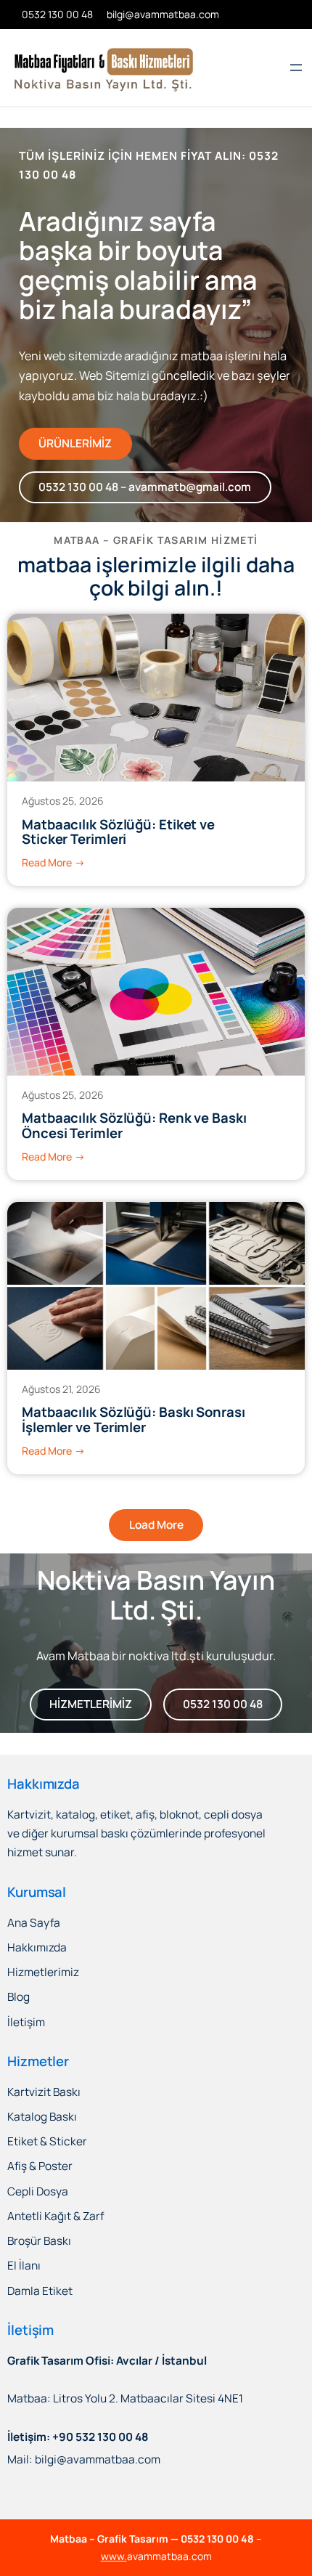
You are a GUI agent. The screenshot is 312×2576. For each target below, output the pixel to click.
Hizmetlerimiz (43, 1972)
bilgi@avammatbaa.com (163, 14)
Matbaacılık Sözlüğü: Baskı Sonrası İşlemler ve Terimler (134, 1420)
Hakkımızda (37, 1947)
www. (114, 2556)
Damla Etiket (40, 2291)
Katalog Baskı (42, 2117)
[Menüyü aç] (296, 68)
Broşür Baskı (39, 2241)
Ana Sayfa (34, 1923)
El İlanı (24, 2266)
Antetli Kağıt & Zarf (56, 2216)
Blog (19, 1997)
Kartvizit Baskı (44, 2092)
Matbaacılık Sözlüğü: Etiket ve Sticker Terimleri (118, 832)
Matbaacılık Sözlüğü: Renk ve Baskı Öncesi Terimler (134, 1126)
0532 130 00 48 (223, 1704)
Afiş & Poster (40, 2166)
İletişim (26, 2022)
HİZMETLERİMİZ (91, 1704)
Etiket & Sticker (47, 2141)
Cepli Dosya (38, 2191)
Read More (53, 863)
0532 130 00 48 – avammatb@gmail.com (145, 487)
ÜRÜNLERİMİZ (75, 443)
